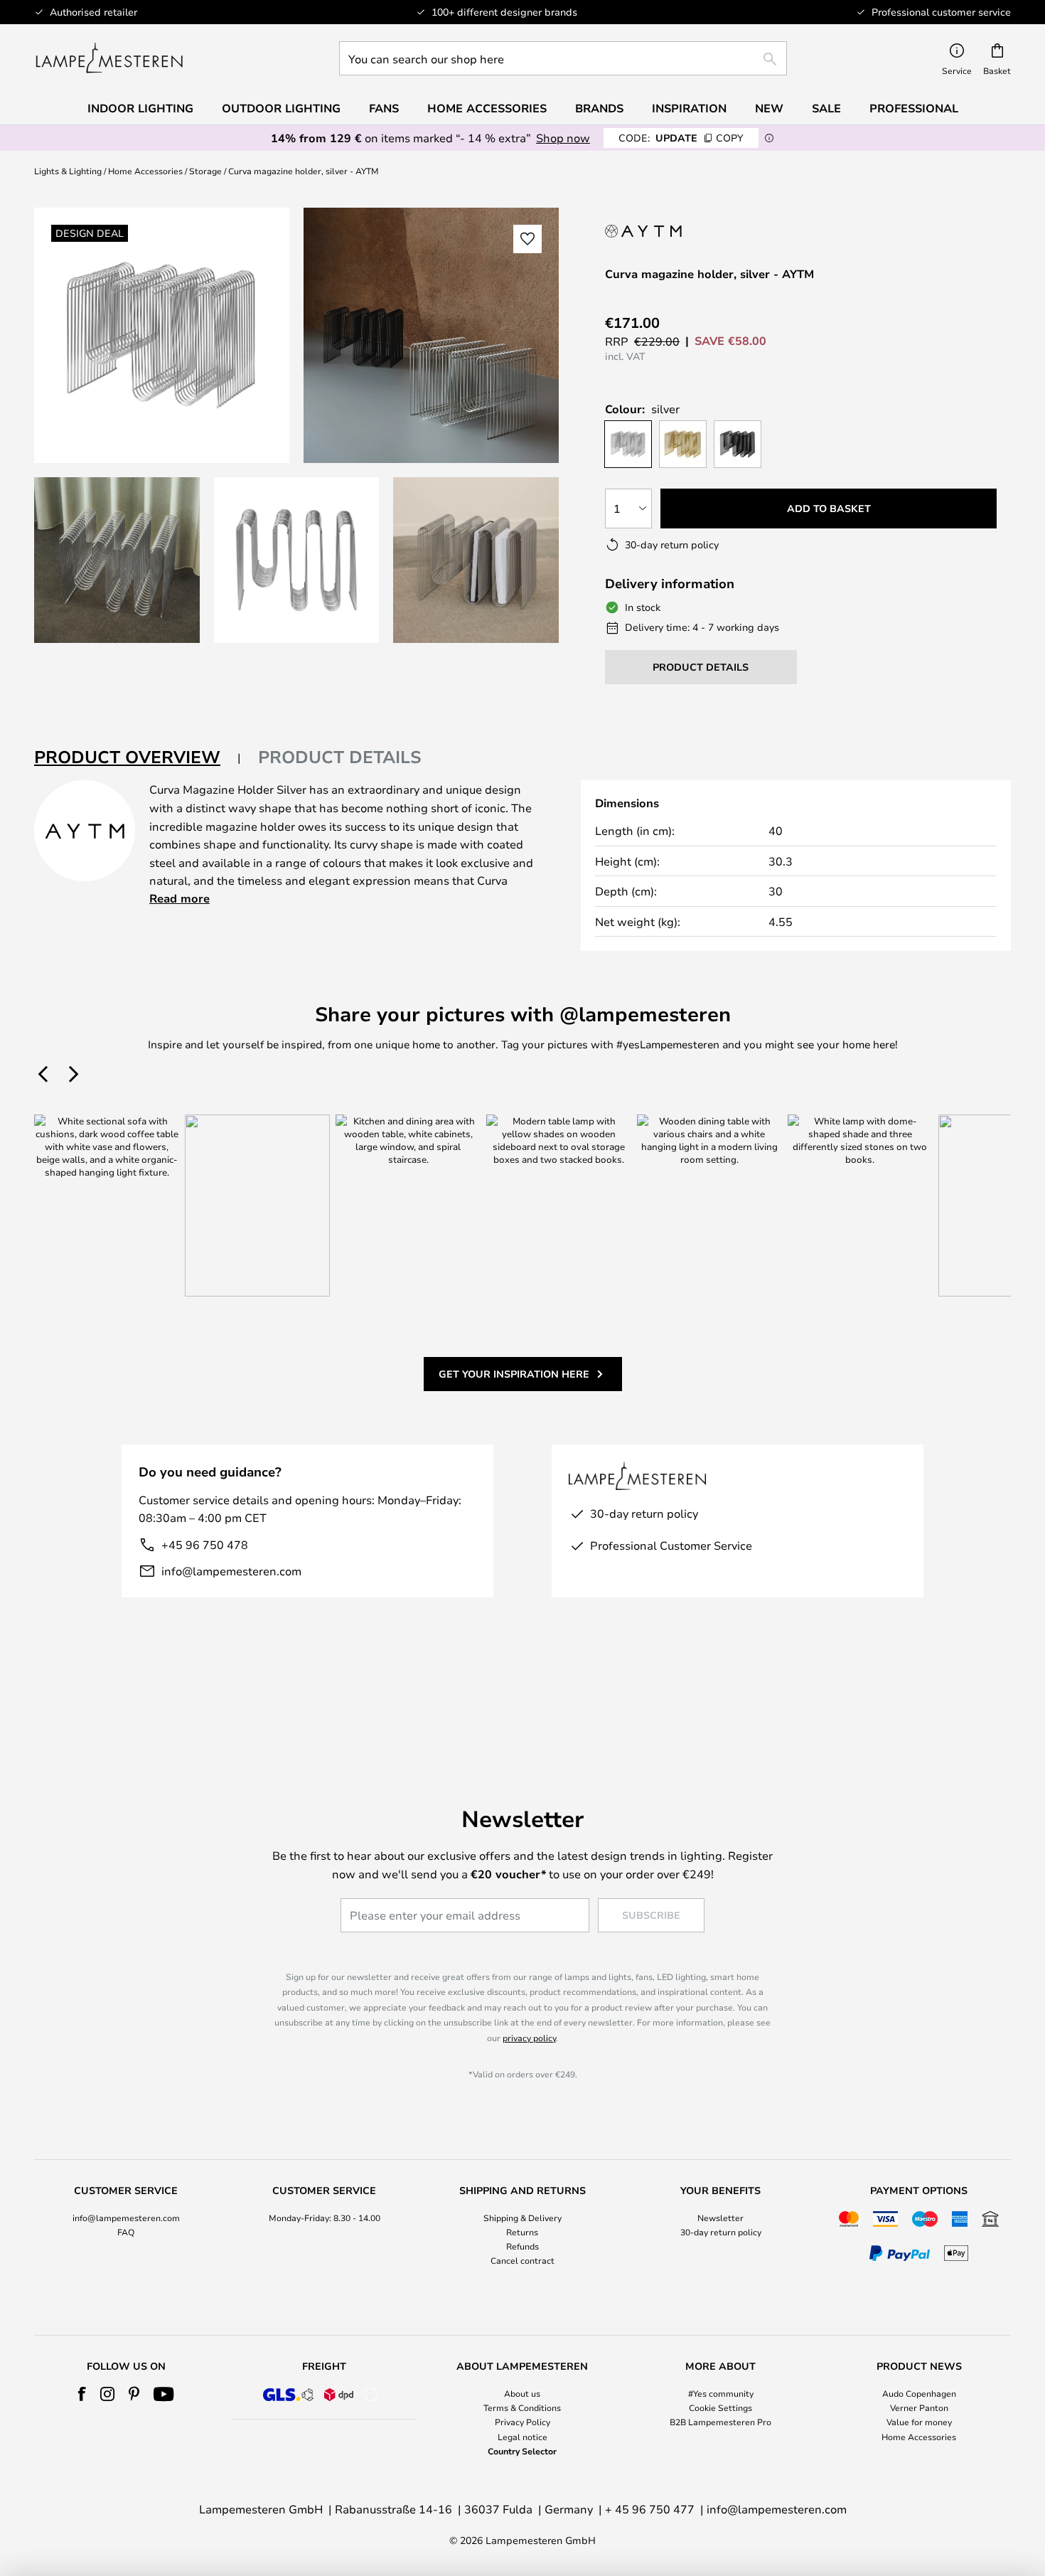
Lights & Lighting (68, 171)
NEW (769, 108)
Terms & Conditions (522, 2407)
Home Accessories (145, 171)
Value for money (919, 2422)
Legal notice (522, 2437)
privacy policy (529, 2038)
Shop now (563, 138)
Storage (205, 171)
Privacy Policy (522, 2422)
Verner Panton (919, 2407)
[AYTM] (663, 231)
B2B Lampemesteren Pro (720, 2422)
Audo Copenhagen (919, 2393)
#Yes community (721, 2393)
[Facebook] (82, 2394)
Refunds (522, 2246)
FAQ (126, 2232)
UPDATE (681, 138)
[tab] (138, 758)
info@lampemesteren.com (231, 1571)
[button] (117, 560)
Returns (522, 2232)
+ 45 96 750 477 (650, 2509)
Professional (914, 108)
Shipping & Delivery (522, 2218)
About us (522, 2393)
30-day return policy (721, 2232)
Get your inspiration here (514, 1374)
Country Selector (522, 2451)
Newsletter (720, 2218)
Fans (384, 108)
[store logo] (109, 58)
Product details (340, 757)
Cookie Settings (720, 2407)
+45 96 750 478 (205, 1544)
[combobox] (563, 58)
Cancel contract (522, 2260)
